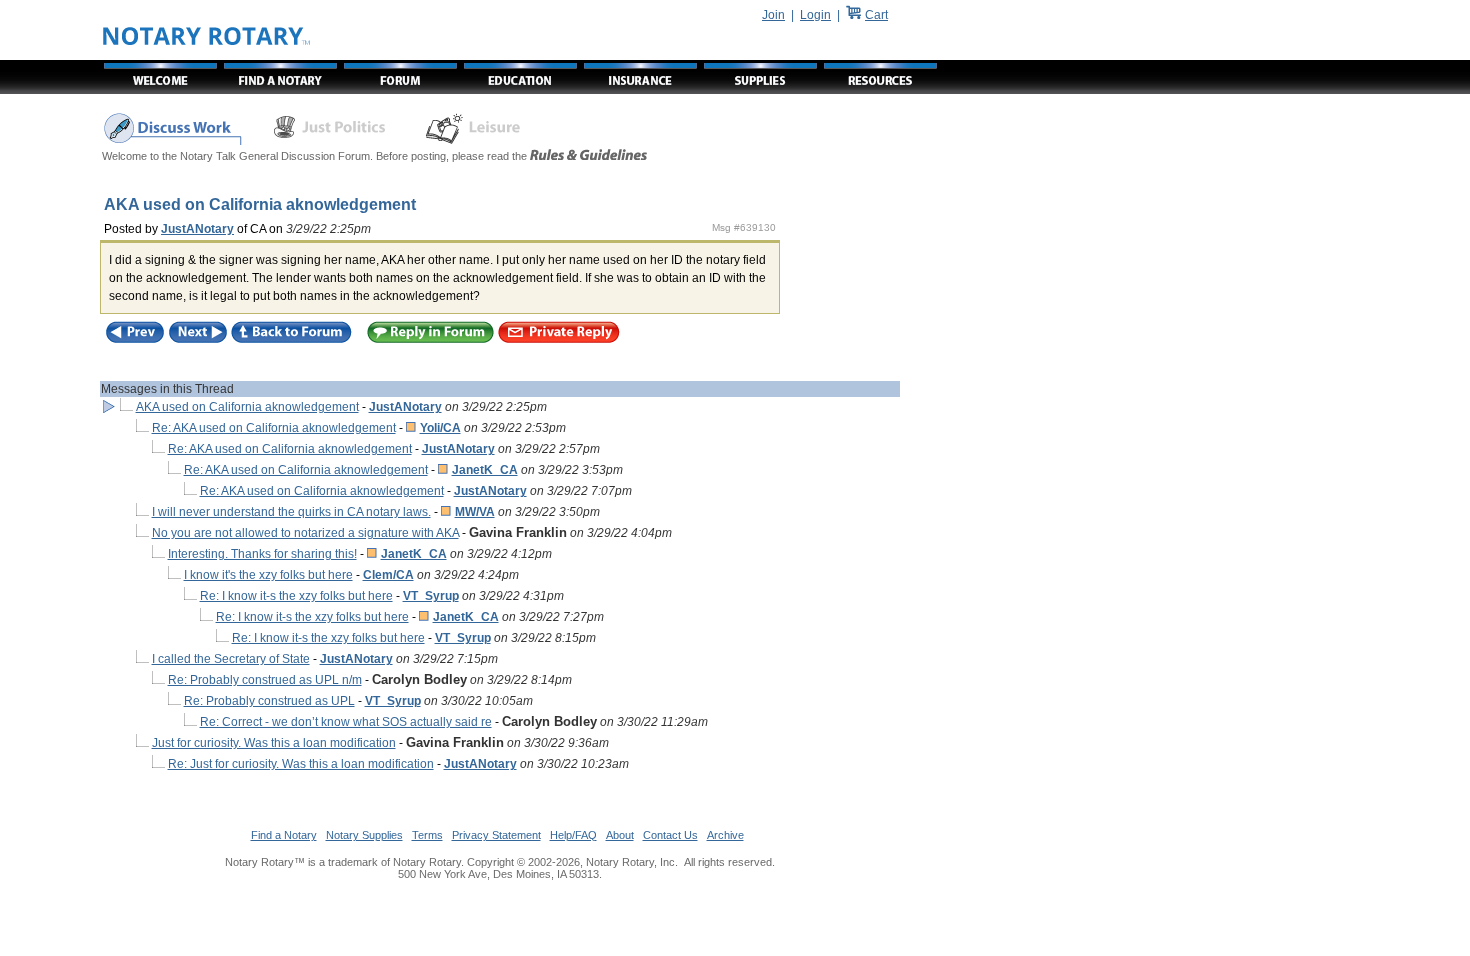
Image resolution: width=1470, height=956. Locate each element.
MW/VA (475, 512)
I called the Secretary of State (231, 659)
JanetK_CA (485, 470)
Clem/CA (388, 575)
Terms (427, 835)
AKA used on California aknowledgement (247, 407)
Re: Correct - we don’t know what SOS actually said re (346, 722)
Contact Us (670, 835)
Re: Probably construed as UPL (269, 701)
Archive (725, 835)
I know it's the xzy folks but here (268, 575)
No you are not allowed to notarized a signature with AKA (305, 533)
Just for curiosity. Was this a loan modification (274, 743)
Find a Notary (284, 835)
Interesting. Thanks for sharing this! (262, 554)
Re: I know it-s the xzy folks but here (296, 596)
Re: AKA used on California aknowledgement (274, 428)
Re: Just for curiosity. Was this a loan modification (301, 764)
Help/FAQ (573, 835)
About (620, 835)
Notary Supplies (364, 835)
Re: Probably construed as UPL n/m (265, 680)
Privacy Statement (496, 835)
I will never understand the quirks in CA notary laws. (291, 512)
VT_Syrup (431, 596)
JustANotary (197, 229)
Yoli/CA (440, 428)
